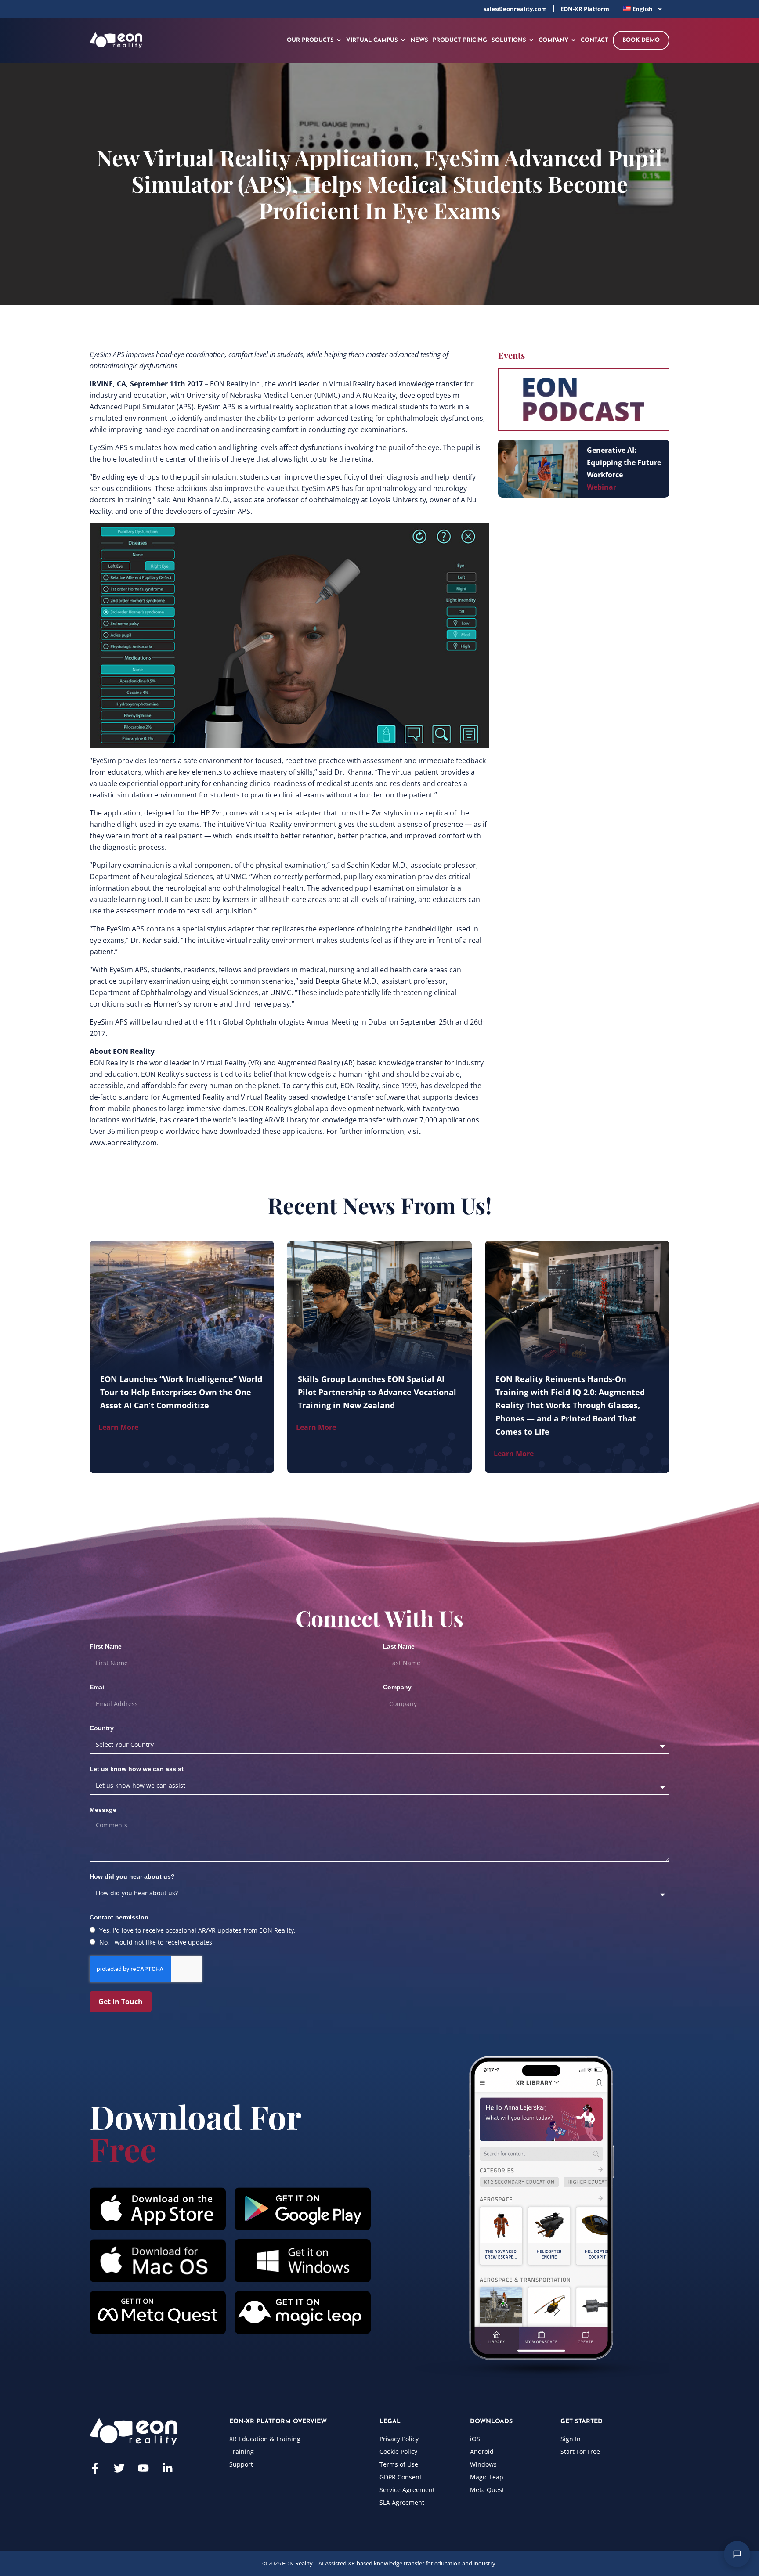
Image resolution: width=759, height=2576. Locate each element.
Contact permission (119, 1917)
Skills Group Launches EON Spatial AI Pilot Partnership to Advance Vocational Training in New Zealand (377, 1392)
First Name (106, 1646)
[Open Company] (573, 40)
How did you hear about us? (132, 1876)
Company (397, 1687)
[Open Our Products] (339, 40)
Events (511, 355)
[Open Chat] (737, 2554)
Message (103, 1810)
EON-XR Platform (585, 9)
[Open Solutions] (531, 40)
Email (98, 1687)
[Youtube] (143, 2468)
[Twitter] (119, 2468)
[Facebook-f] (95, 2468)
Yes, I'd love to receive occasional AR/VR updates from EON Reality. (197, 1930)
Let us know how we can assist (137, 1769)
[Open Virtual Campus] (403, 40)
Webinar (602, 487)
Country (102, 1728)
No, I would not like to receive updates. (157, 1942)
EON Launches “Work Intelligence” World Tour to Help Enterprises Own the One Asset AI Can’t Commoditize (181, 1392)
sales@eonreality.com (515, 9)
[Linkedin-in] (168, 2468)
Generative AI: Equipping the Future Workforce (624, 462)
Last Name (399, 1646)
